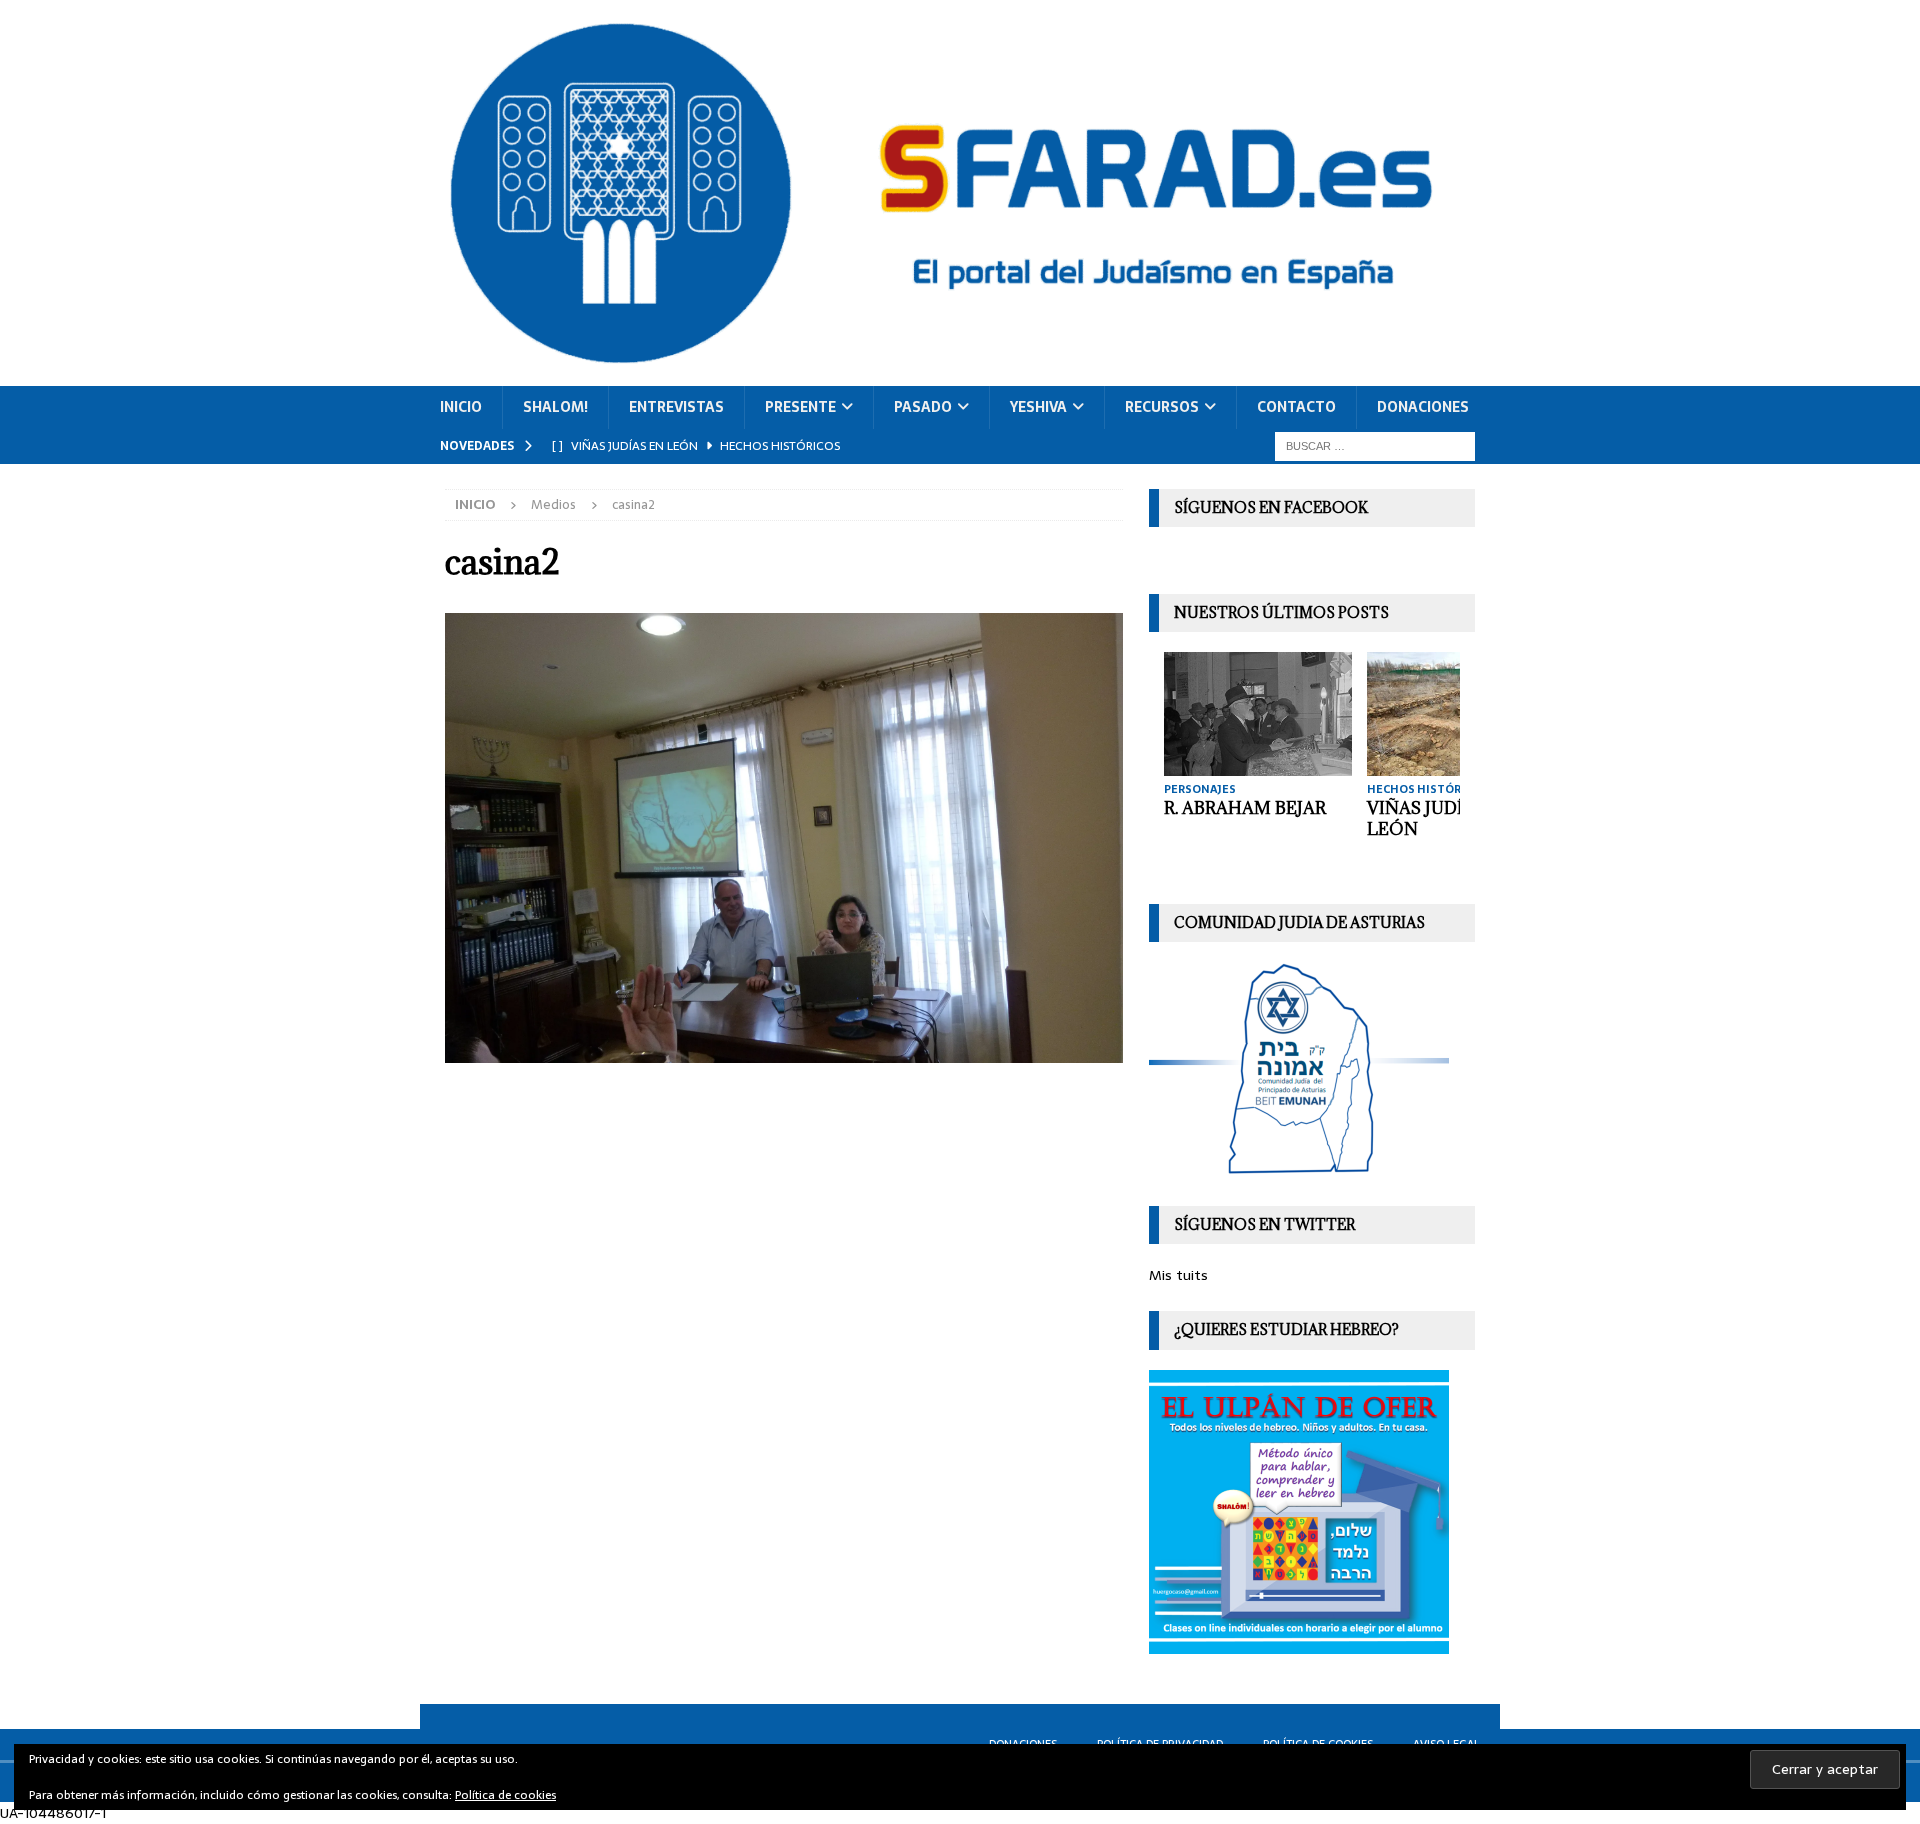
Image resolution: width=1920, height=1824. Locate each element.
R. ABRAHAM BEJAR (1245, 808)
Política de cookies (505, 1795)
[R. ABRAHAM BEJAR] (1258, 713)
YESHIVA (1038, 407)
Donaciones (1423, 407)
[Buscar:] (1375, 445)
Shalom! (555, 407)
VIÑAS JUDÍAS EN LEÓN (1440, 818)
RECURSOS (1162, 407)
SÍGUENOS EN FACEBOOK (1271, 507)
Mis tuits (1178, 1275)
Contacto (1296, 407)
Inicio (461, 407)
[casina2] (784, 1052)
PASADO (923, 407)
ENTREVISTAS (676, 407)
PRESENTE (800, 407)
